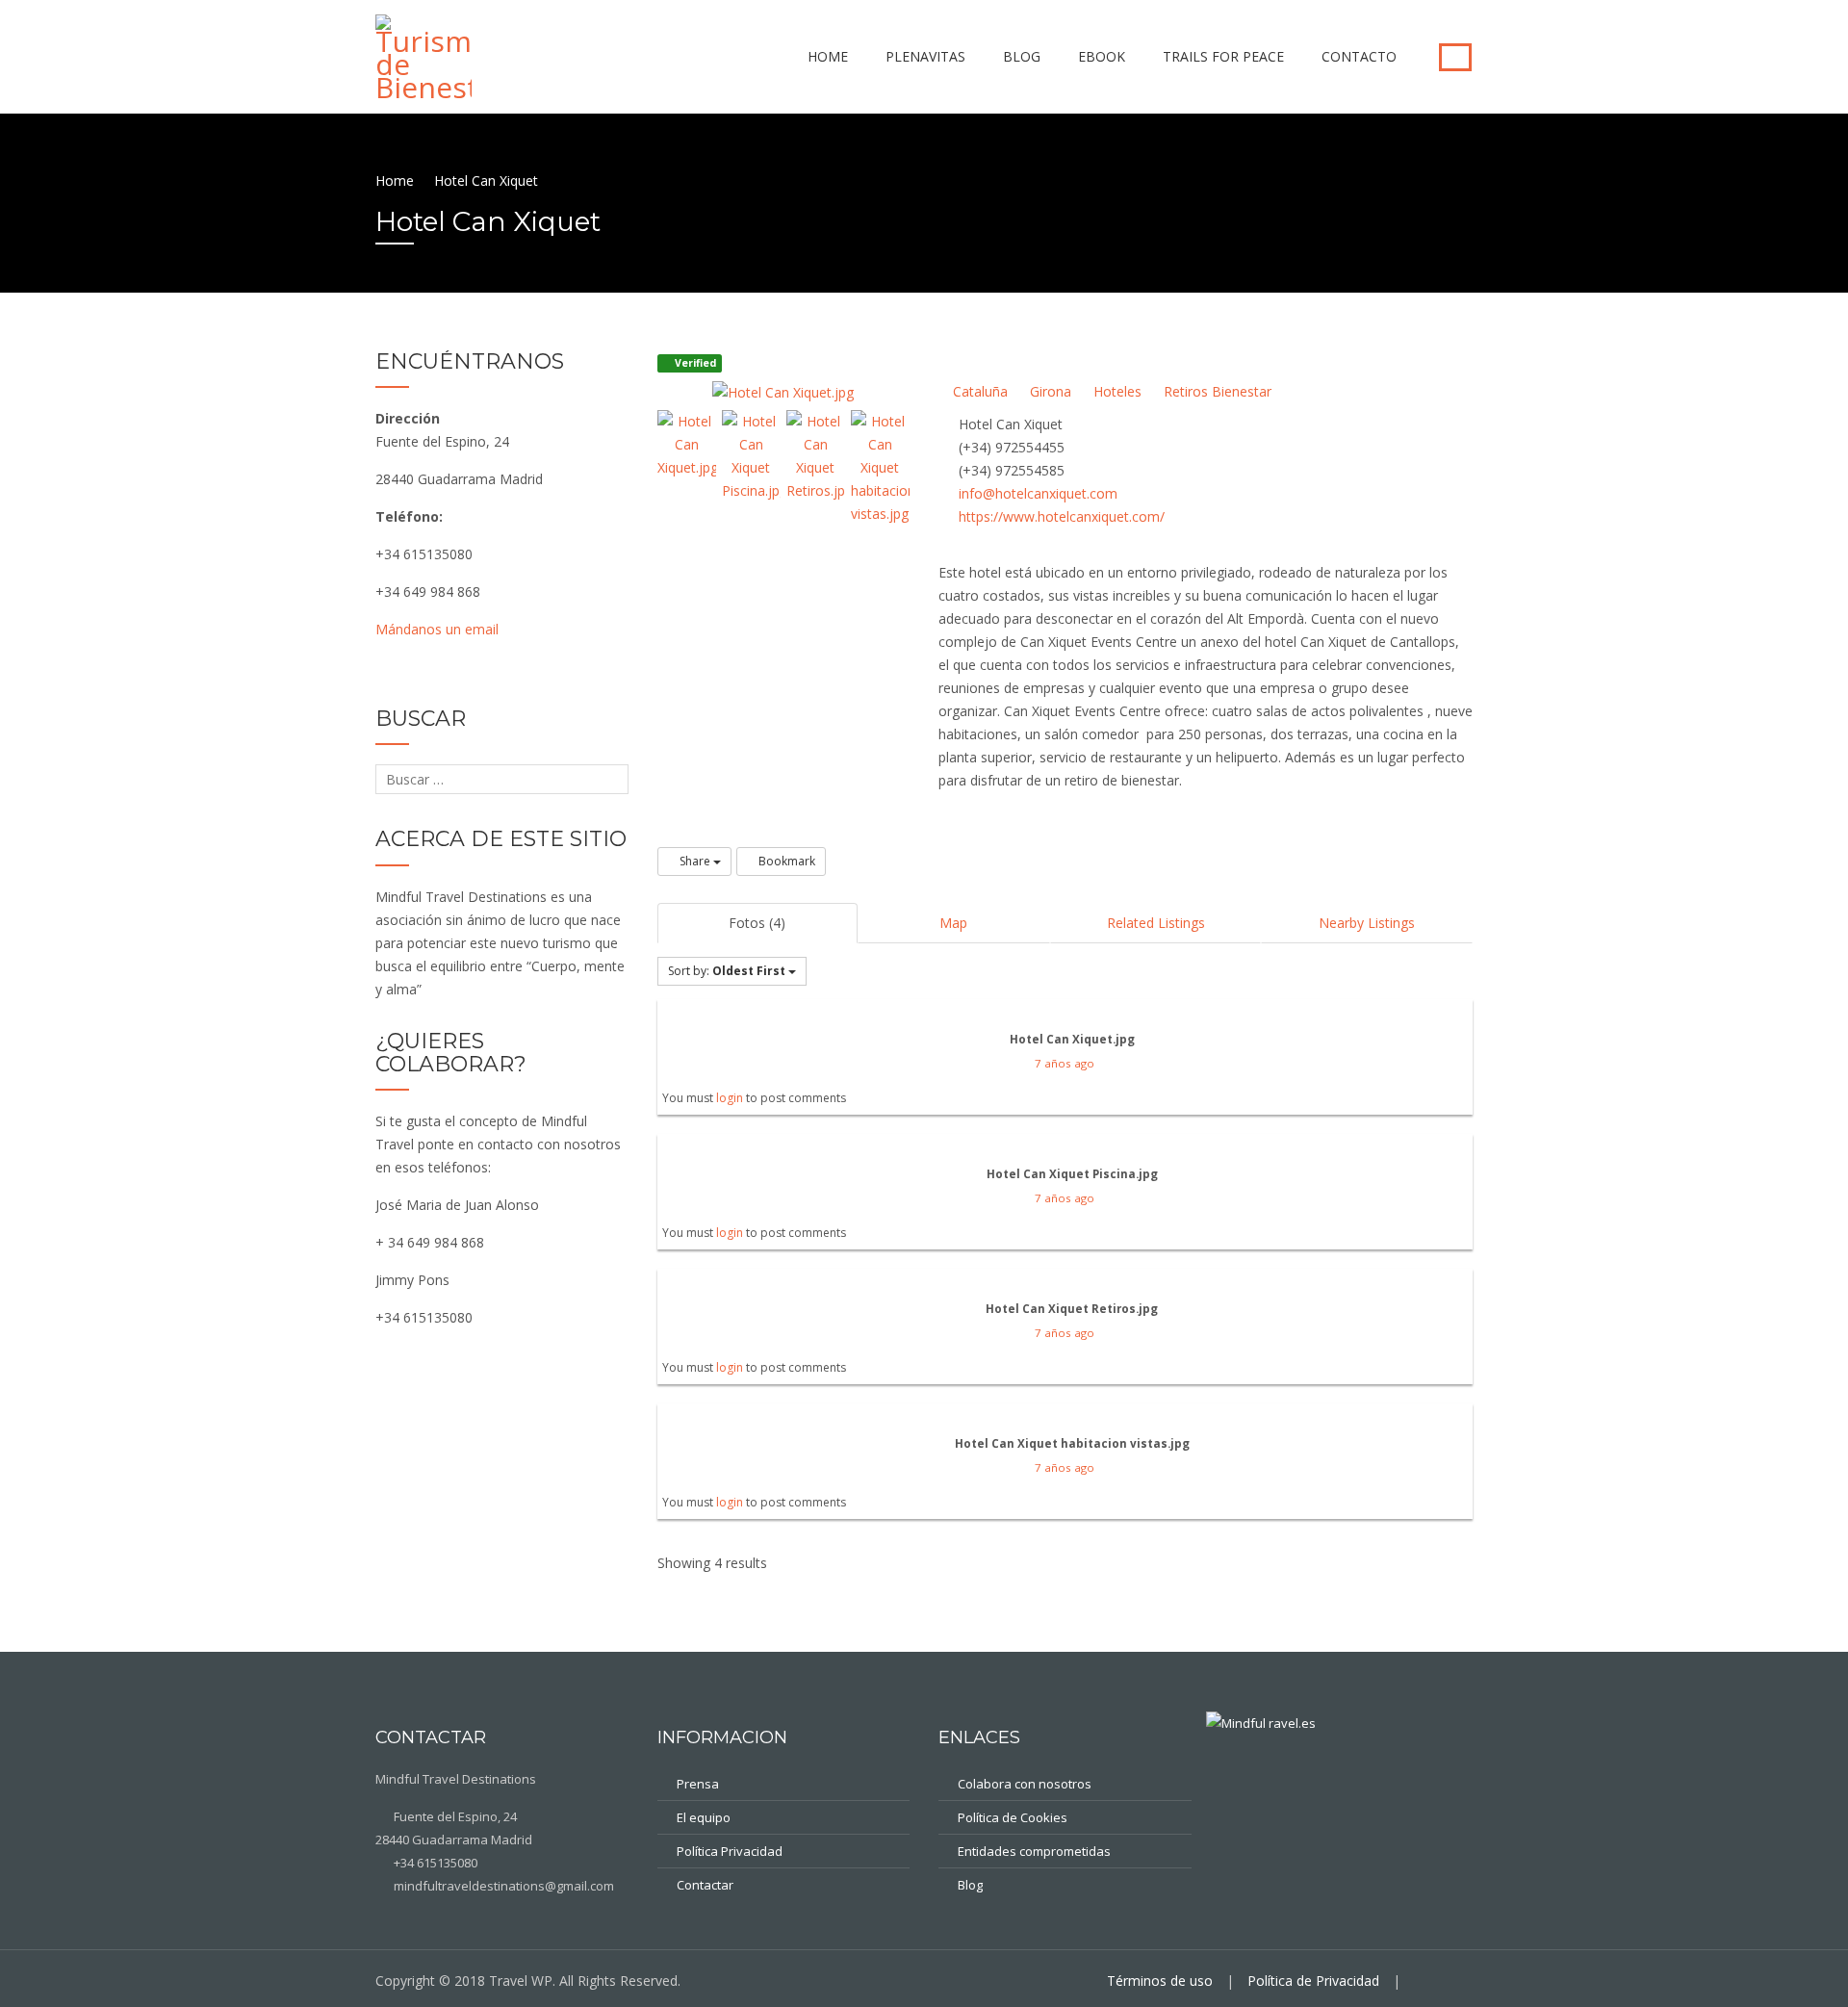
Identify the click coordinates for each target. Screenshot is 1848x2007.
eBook (1102, 56)
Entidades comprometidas (1034, 1851)
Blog (1022, 56)
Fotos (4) (757, 923)
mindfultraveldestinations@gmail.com (502, 1886)
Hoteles (1116, 391)
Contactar (705, 1885)
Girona (1049, 391)
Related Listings (1156, 923)
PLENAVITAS (925, 56)
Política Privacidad (730, 1851)
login (730, 1098)
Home (828, 56)
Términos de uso (1160, 1981)
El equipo (704, 1817)
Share (695, 861)
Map (953, 923)
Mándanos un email (437, 629)
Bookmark (785, 861)
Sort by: (727, 971)
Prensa (698, 1784)
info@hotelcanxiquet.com (1038, 493)
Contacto (1359, 56)
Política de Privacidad (1313, 1981)
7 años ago (1065, 1063)
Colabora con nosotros (1025, 1784)
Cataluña (978, 391)
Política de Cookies (1013, 1817)
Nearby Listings (1367, 923)
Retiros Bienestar (1216, 391)
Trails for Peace (1223, 56)
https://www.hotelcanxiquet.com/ (1062, 516)
